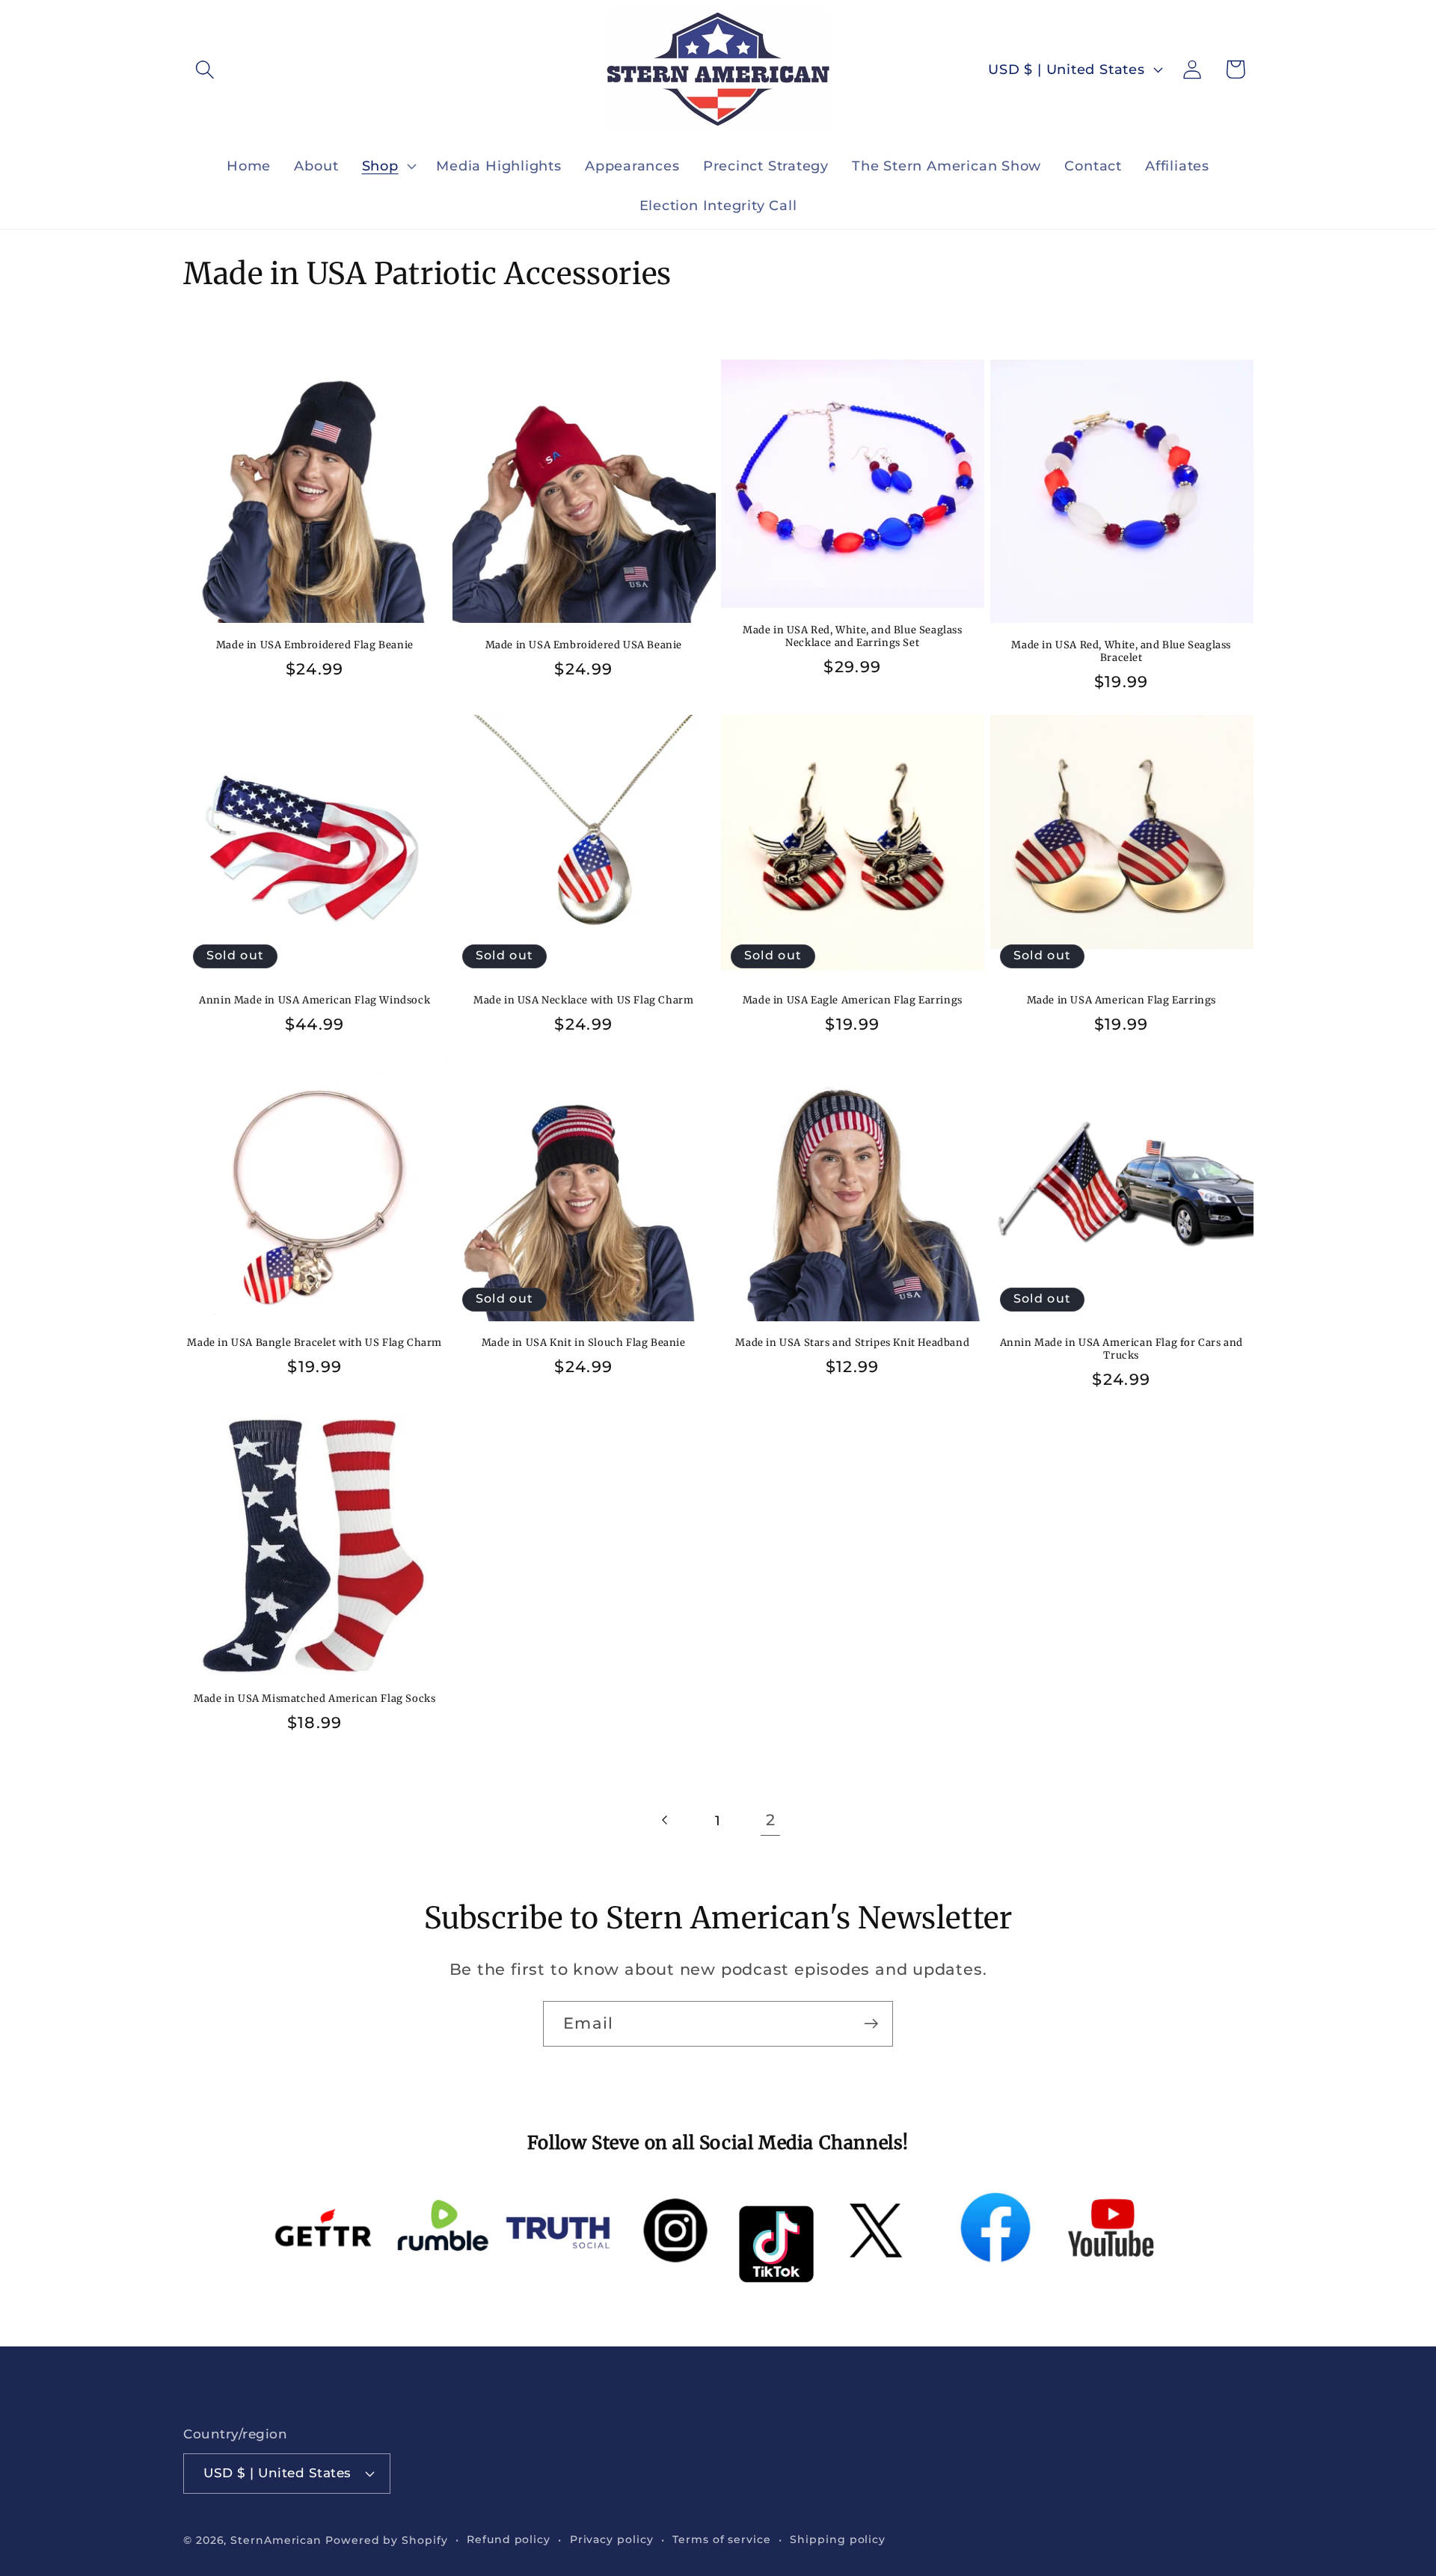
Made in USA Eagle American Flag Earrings (853, 1000)
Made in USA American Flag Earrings (1122, 1000)
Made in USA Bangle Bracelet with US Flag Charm (314, 1343)
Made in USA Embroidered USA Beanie (584, 645)
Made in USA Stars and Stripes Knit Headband (852, 1343)
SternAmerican (276, 2540)
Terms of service (722, 2539)
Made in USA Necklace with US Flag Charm (583, 1000)
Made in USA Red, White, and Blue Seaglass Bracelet (1121, 652)
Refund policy (509, 2539)
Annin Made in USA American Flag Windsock (314, 1000)
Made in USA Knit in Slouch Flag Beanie (584, 1343)
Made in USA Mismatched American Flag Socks (314, 1699)
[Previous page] (665, 1820)
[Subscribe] (871, 2024)
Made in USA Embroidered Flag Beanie (315, 645)
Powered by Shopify (386, 2540)
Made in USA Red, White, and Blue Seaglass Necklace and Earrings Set (853, 637)
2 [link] (771, 1820)
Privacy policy (612, 2539)
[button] (205, 69)
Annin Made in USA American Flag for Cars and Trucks (1122, 1349)
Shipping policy (838, 2539)
